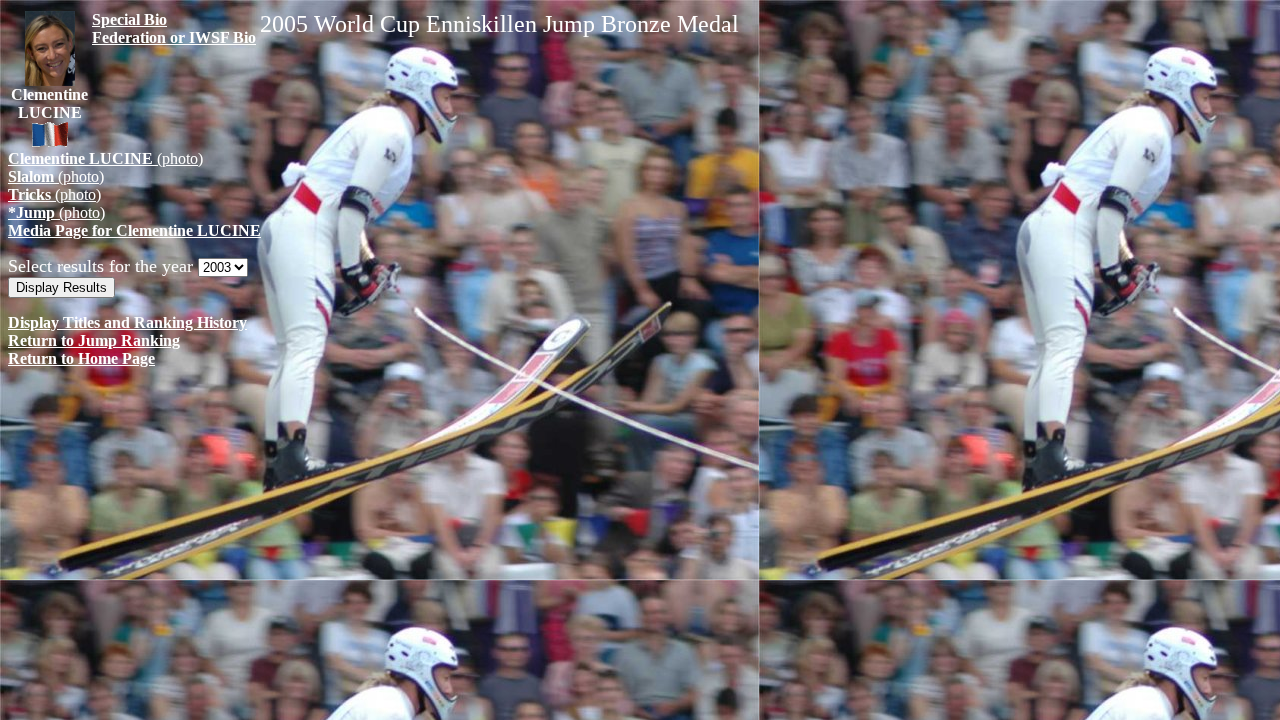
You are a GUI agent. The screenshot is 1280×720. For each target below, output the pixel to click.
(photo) (105, 158)
